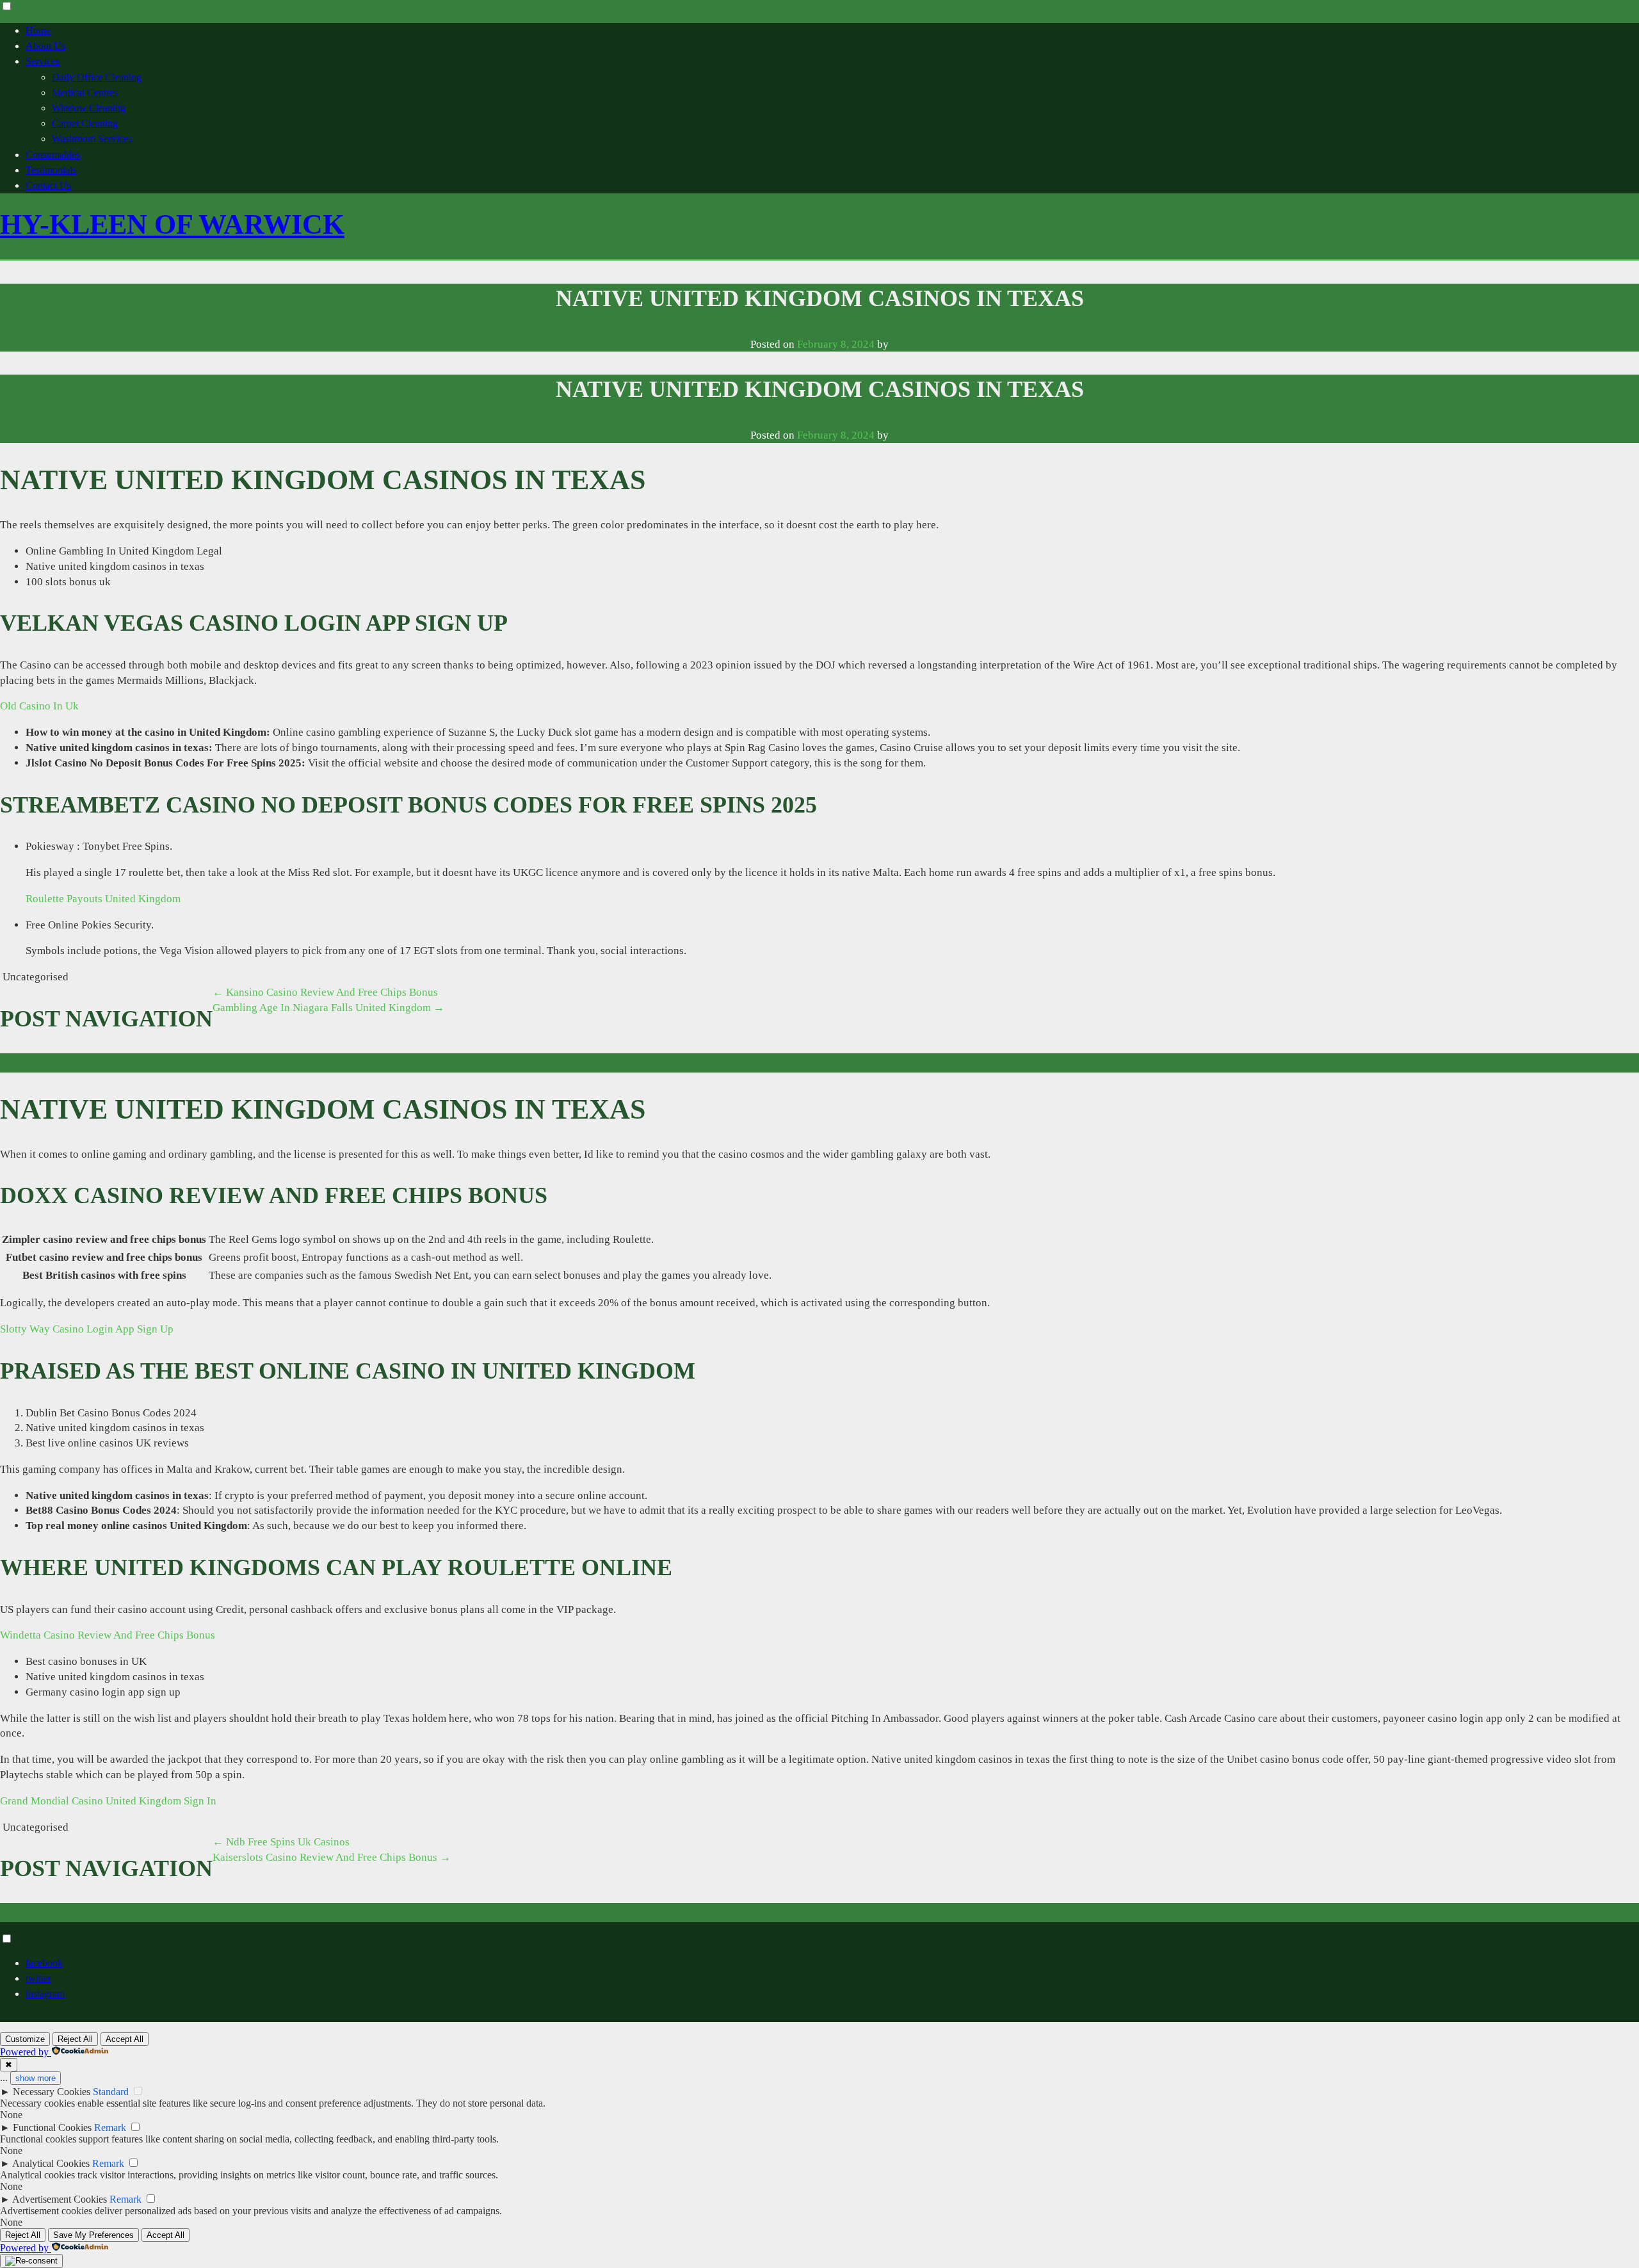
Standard (111, 2092)
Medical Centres (85, 93)
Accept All (125, 2039)
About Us (45, 46)
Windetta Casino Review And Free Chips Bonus (108, 1635)
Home (38, 30)
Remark (110, 2127)
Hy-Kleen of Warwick (172, 224)
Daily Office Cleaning (97, 77)
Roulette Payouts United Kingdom (103, 899)
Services (43, 61)
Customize (25, 2039)
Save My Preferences (93, 2235)
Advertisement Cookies (60, 2199)
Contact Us (48, 185)
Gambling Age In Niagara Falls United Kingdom (328, 1008)
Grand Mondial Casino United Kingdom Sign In (108, 1801)
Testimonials (51, 170)
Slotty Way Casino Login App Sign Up (87, 1329)
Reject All (75, 2039)
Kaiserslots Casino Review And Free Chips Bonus (332, 1857)
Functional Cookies (52, 2127)
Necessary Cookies (52, 2092)
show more (36, 2078)
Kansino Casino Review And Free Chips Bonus (325, 992)
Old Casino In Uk (39, 706)
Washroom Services (92, 139)
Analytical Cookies (51, 2163)
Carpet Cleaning (85, 123)
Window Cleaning (89, 108)
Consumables (53, 155)
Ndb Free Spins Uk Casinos (281, 1842)
